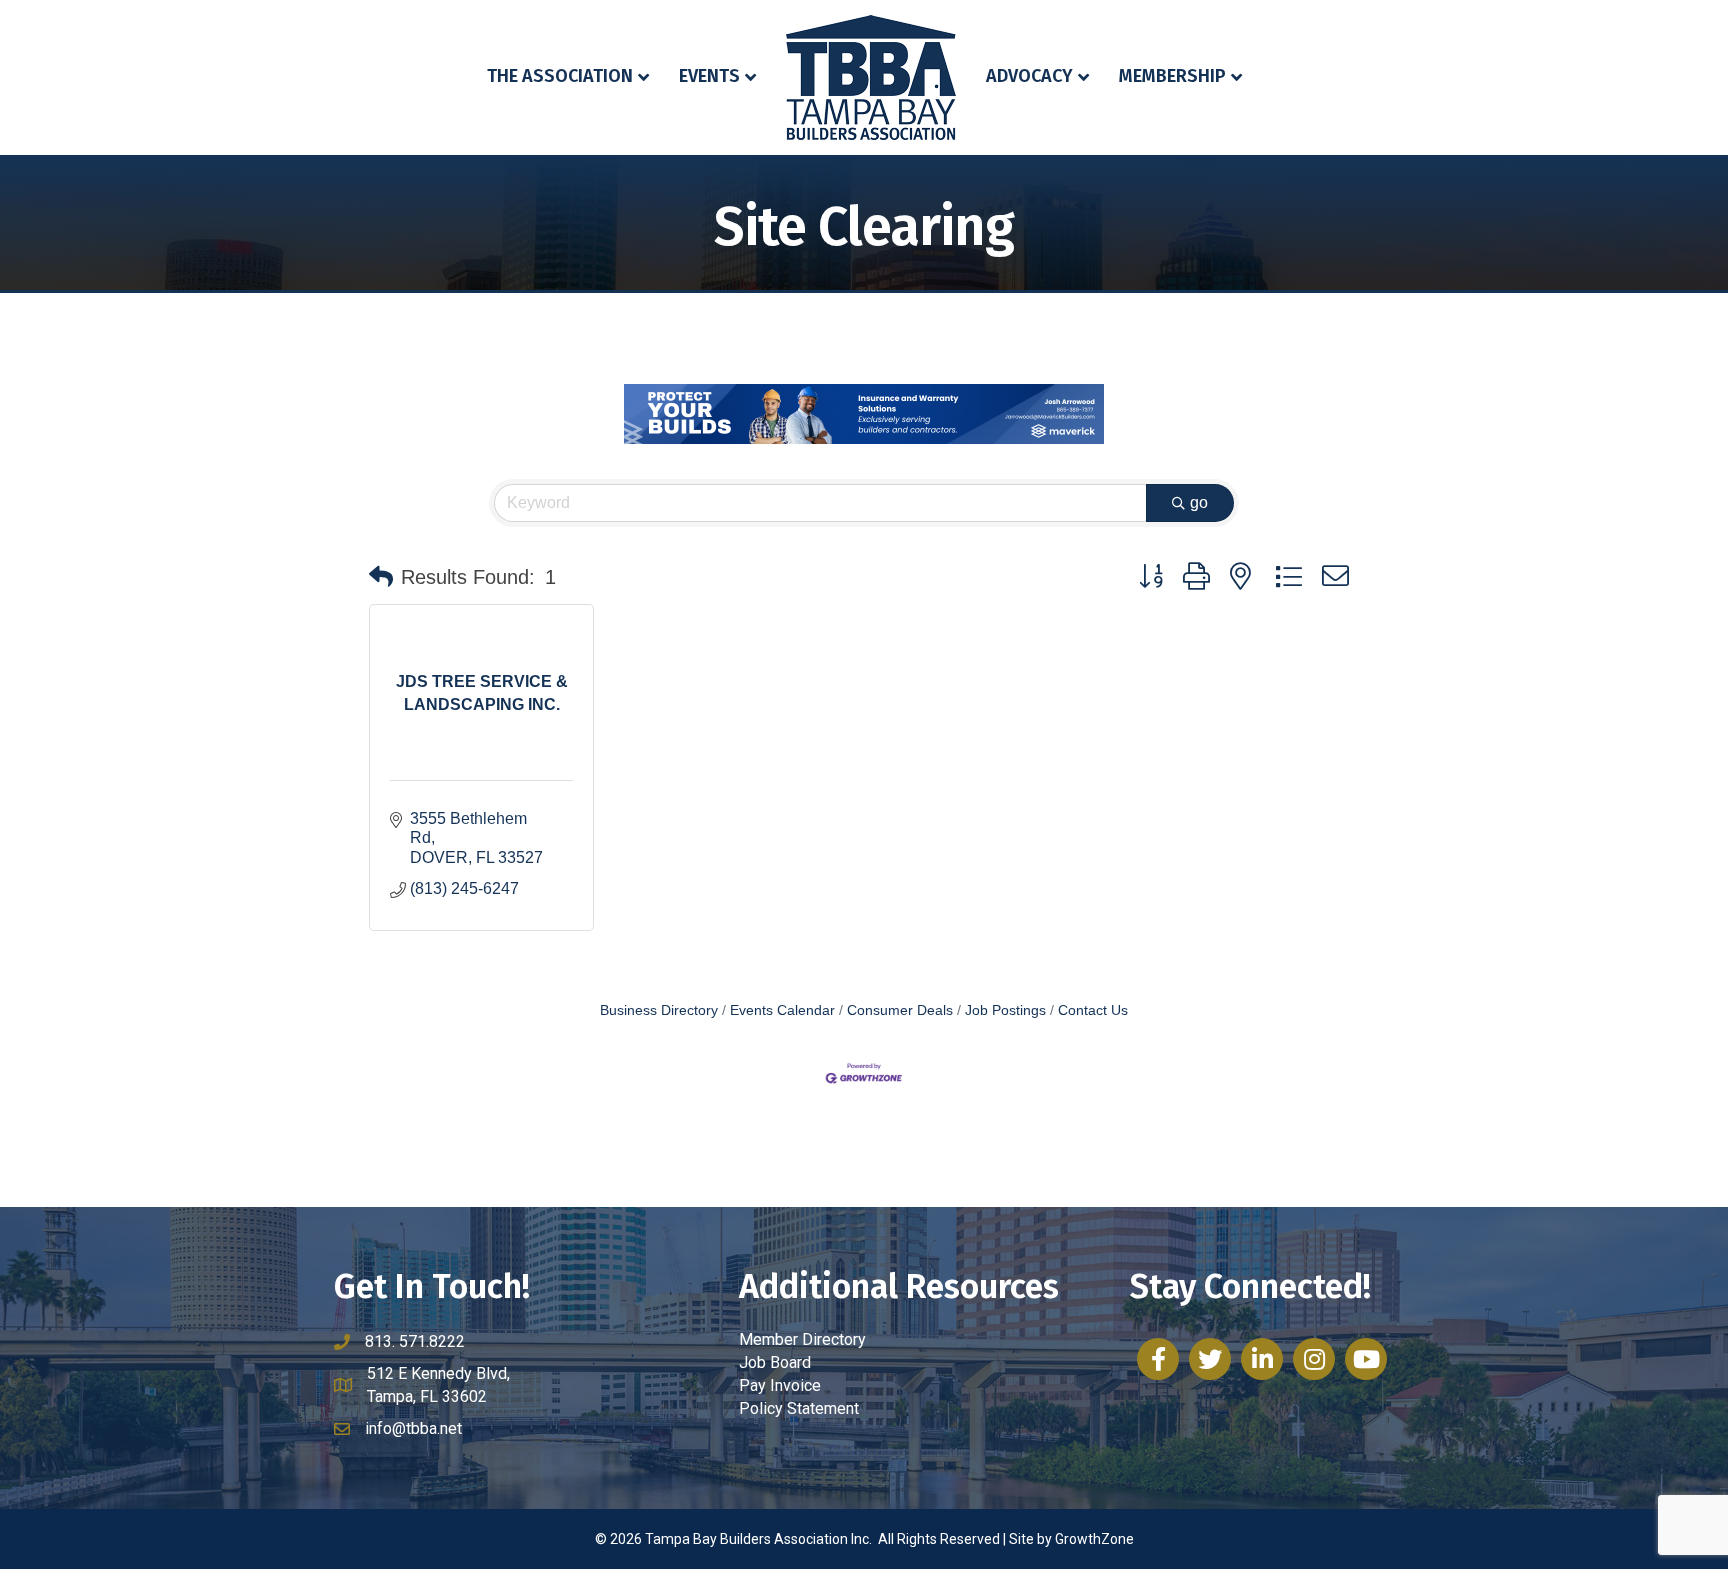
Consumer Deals (900, 1010)
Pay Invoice (780, 1385)
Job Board (775, 1362)
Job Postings (1005, 1010)
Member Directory (802, 1339)
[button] (381, 577)
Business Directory (659, 1010)
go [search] (1199, 502)
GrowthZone (1094, 1539)
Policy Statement (799, 1408)
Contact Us (1093, 1010)
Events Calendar (782, 1010)
